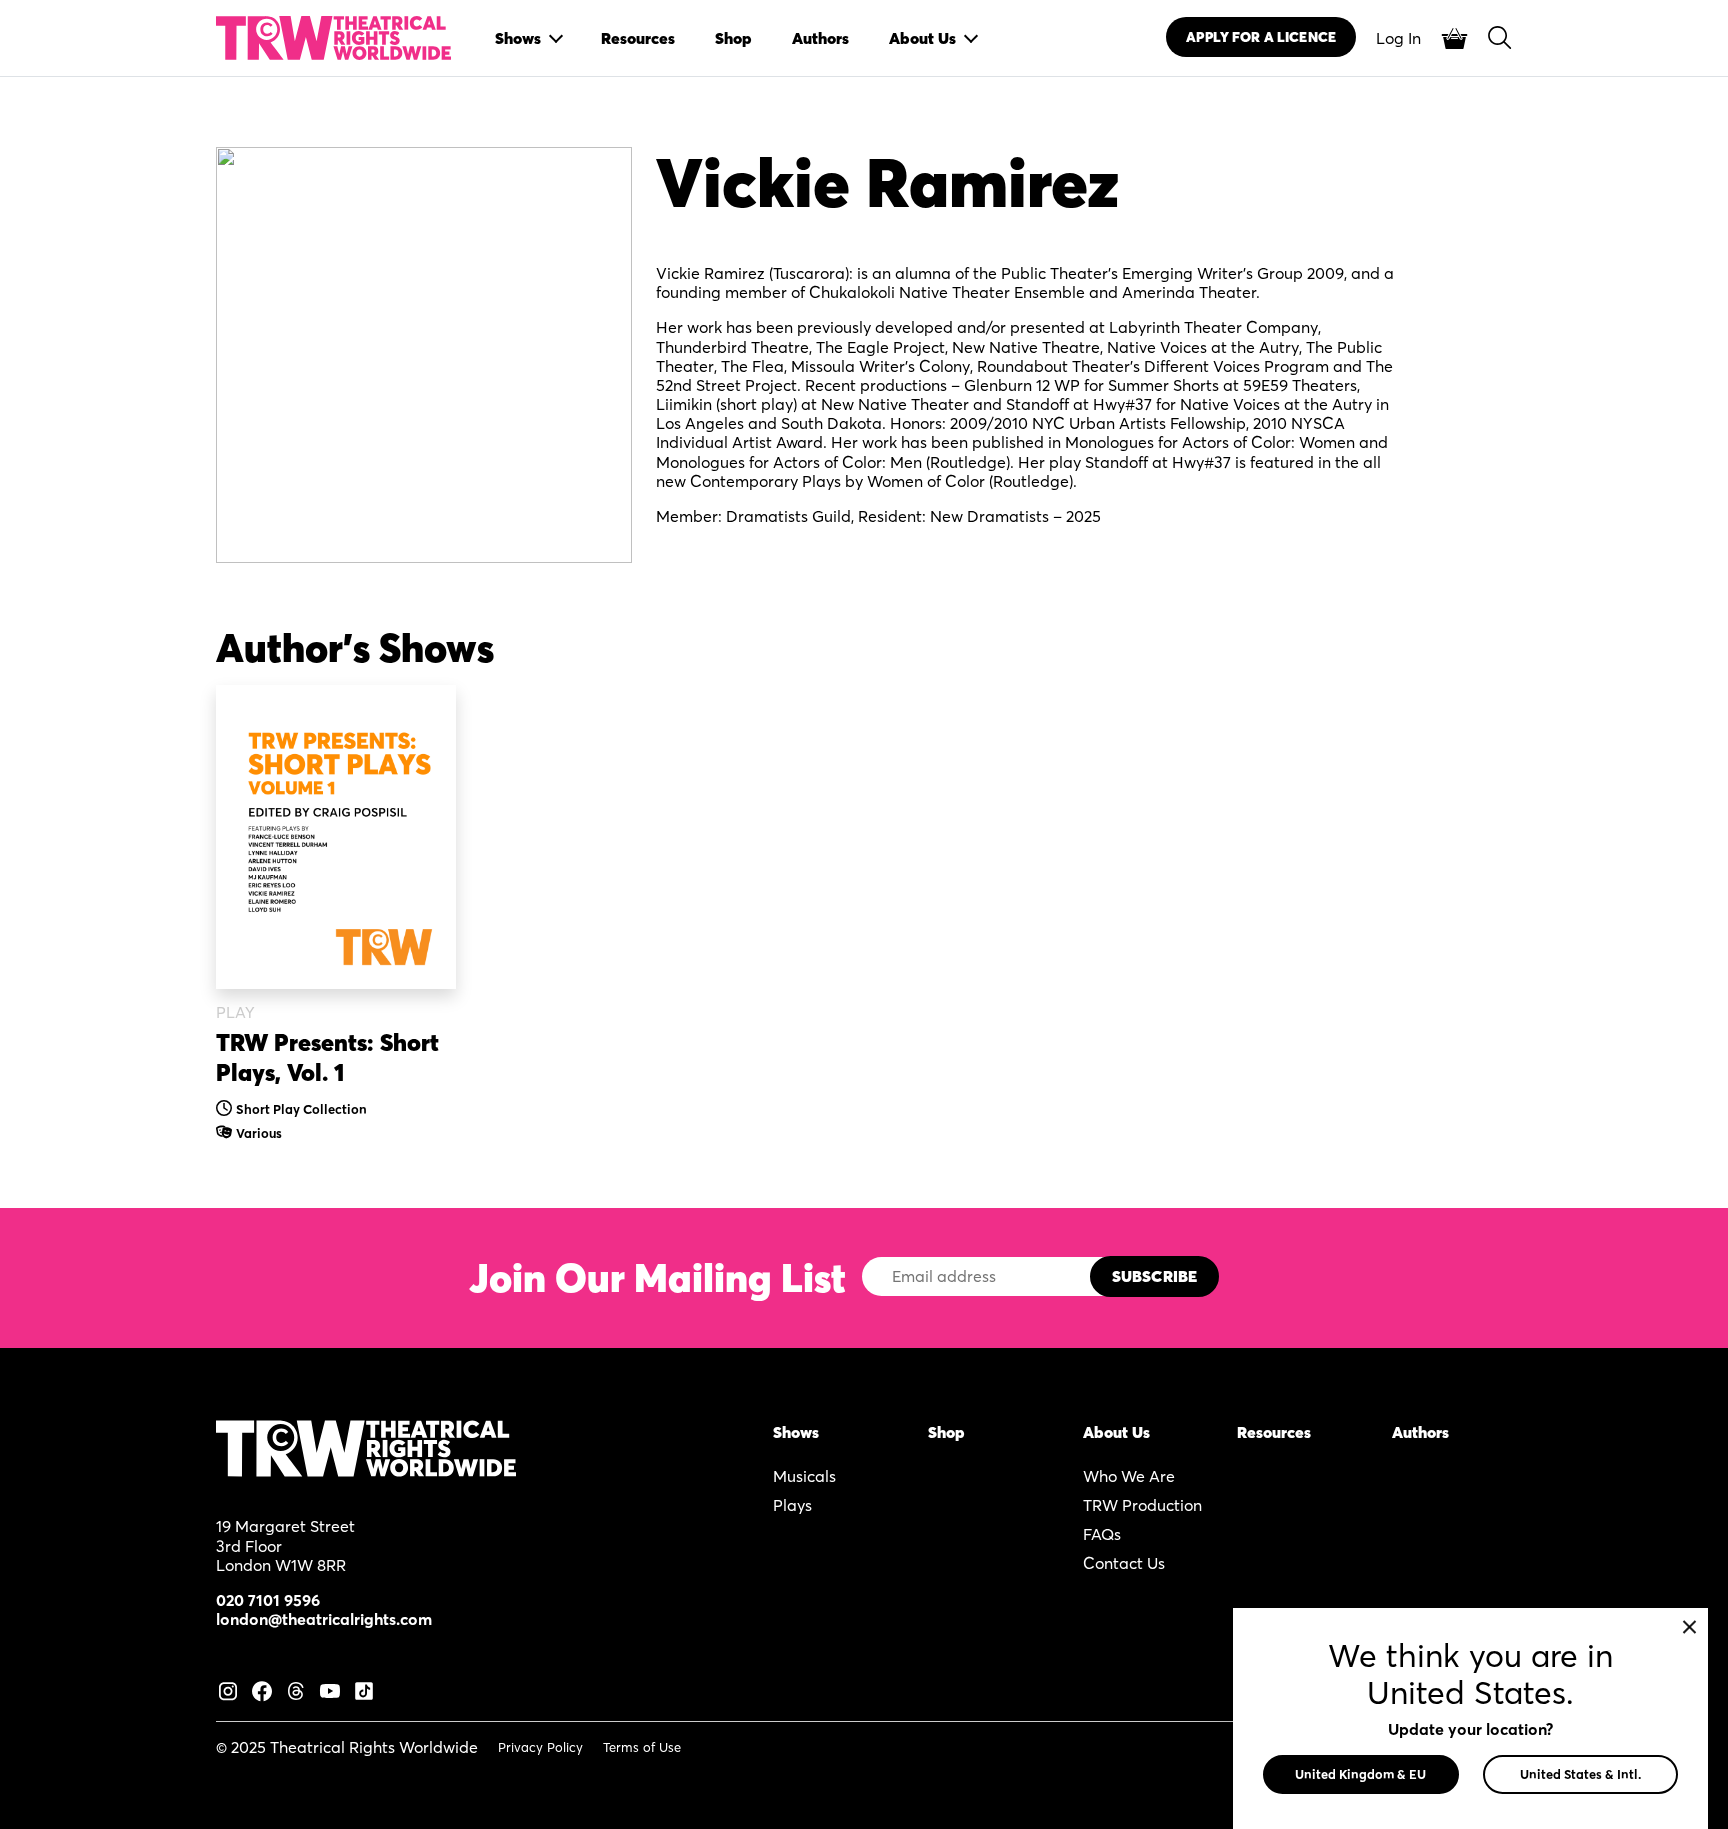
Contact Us (1124, 1563)
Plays (792, 1505)
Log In (1398, 38)
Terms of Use (642, 1747)
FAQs (1102, 1534)
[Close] (1689, 1626)
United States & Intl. (1580, 1774)
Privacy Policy (540, 1747)
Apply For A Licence (1261, 37)
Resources (1274, 1432)
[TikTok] (364, 1689)
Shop (946, 1432)
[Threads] (296, 1689)
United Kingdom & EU (1360, 1774)
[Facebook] (262, 1689)
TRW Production (1142, 1505)
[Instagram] (228, 1689)
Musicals (804, 1476)
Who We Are (1129, 1476)
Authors (1420, 1432)
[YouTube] (330, 1689)
